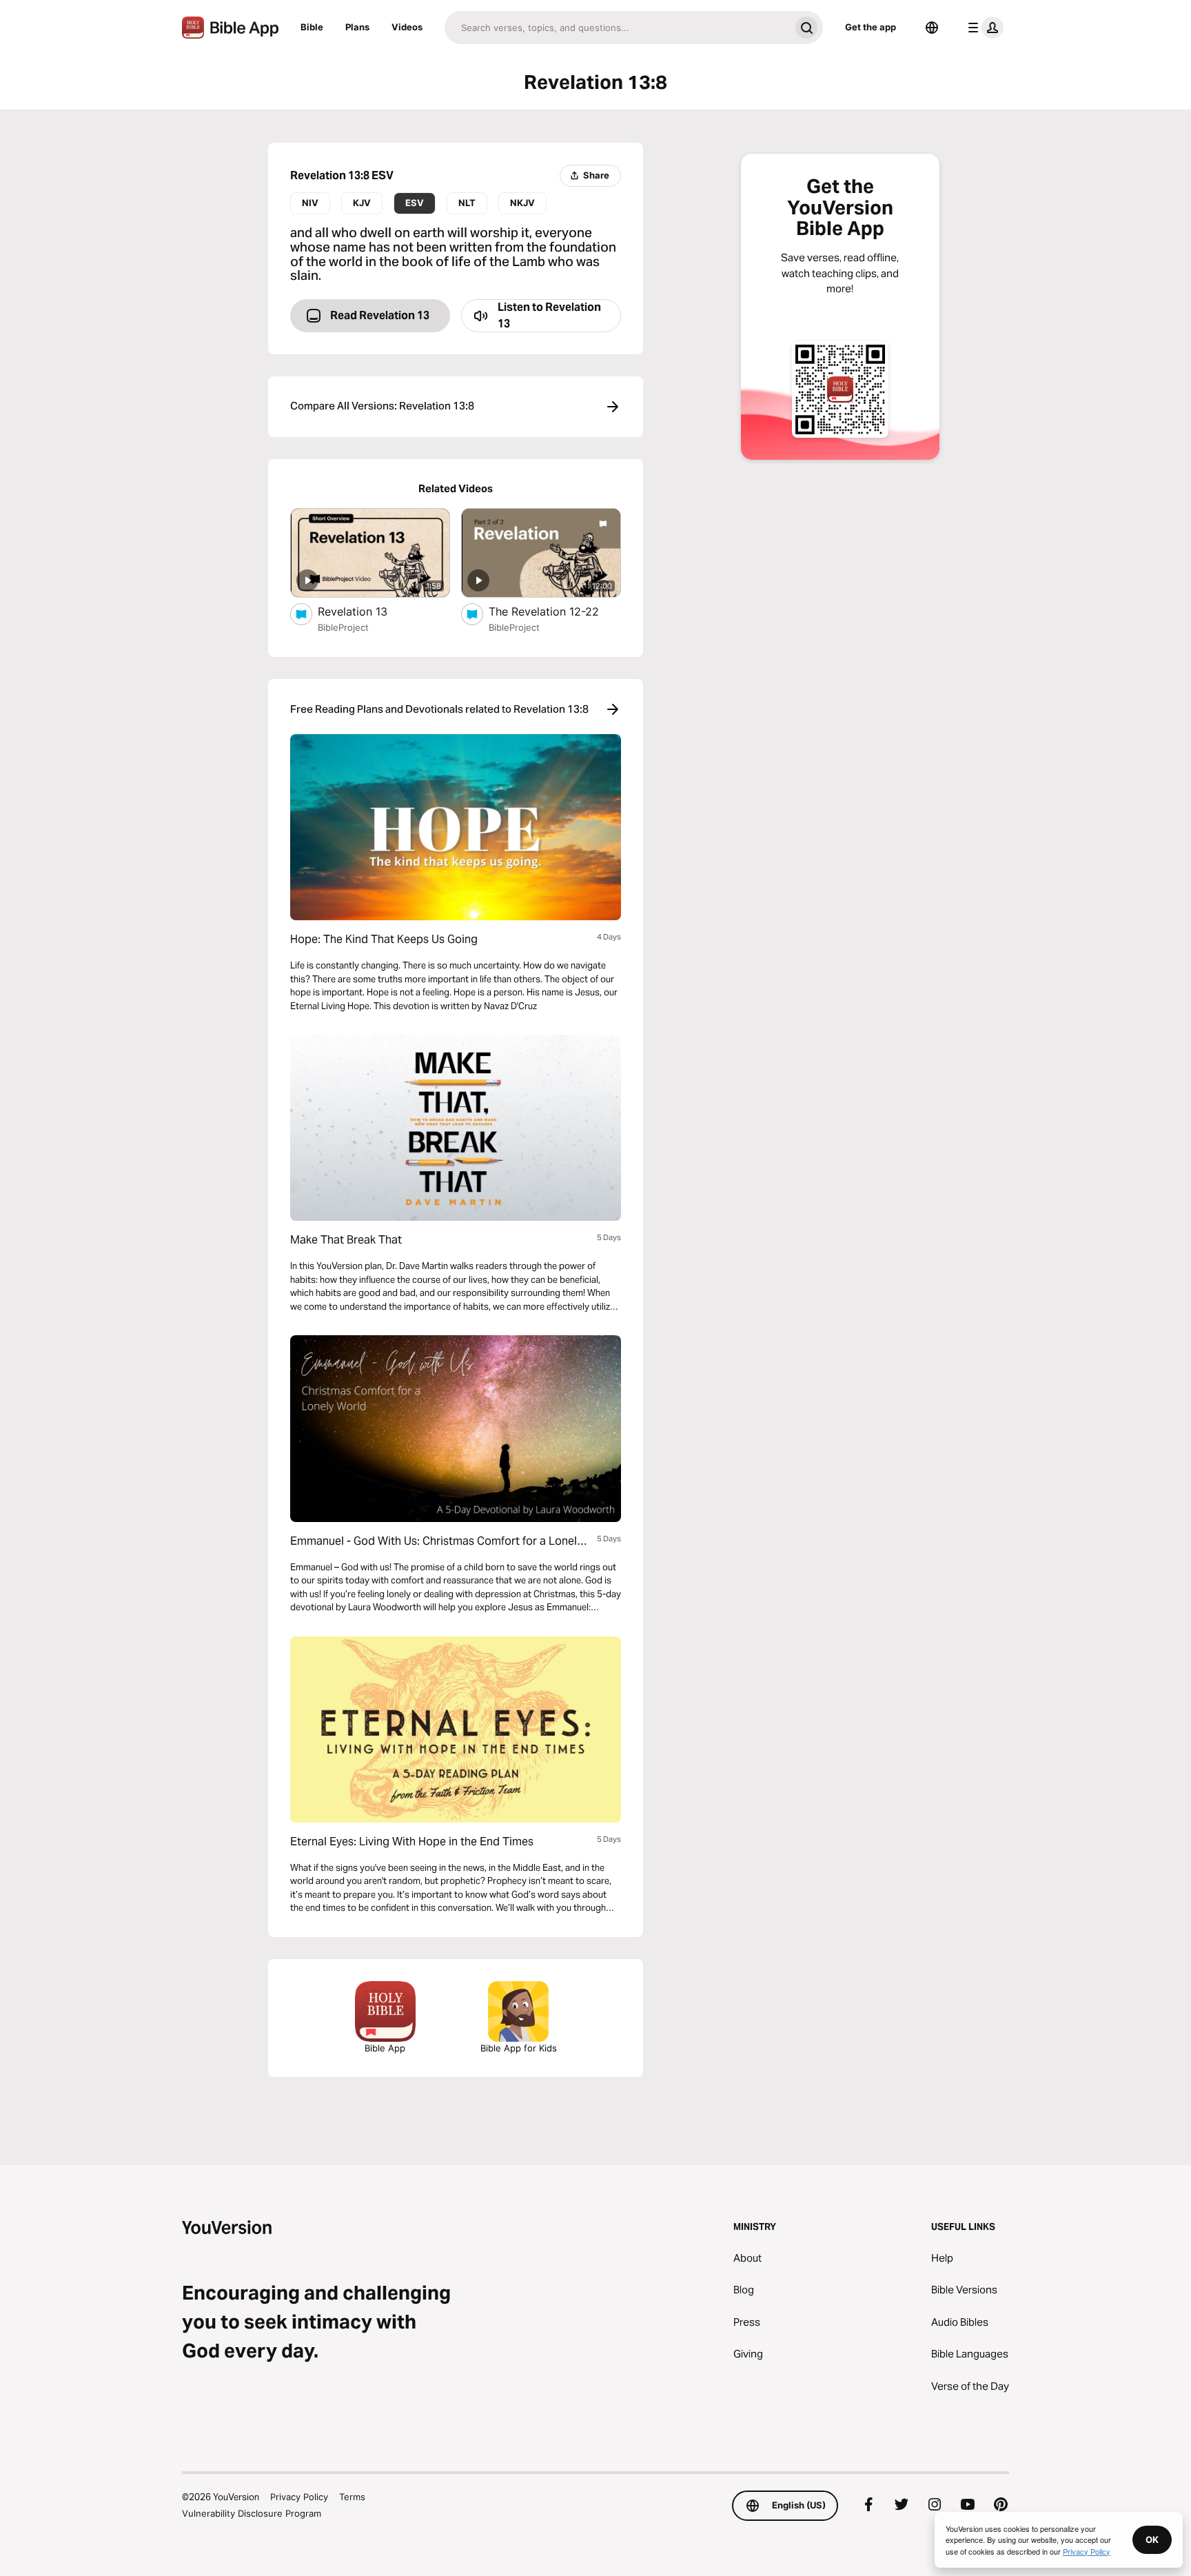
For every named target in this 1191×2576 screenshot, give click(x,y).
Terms (352, 2497)
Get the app (871, 27)
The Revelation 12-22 (555, 611)
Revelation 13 (366, 611)
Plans (357, 27)
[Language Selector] (932, 28)
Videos (407, 27)
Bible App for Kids (519, 2048)
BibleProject (343, 627)
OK (1152, 2539)
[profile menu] (983, 28)
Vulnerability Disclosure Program (252, 2513)
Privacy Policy (299, 2497)
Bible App (385, 2048)
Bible (312, 27)
